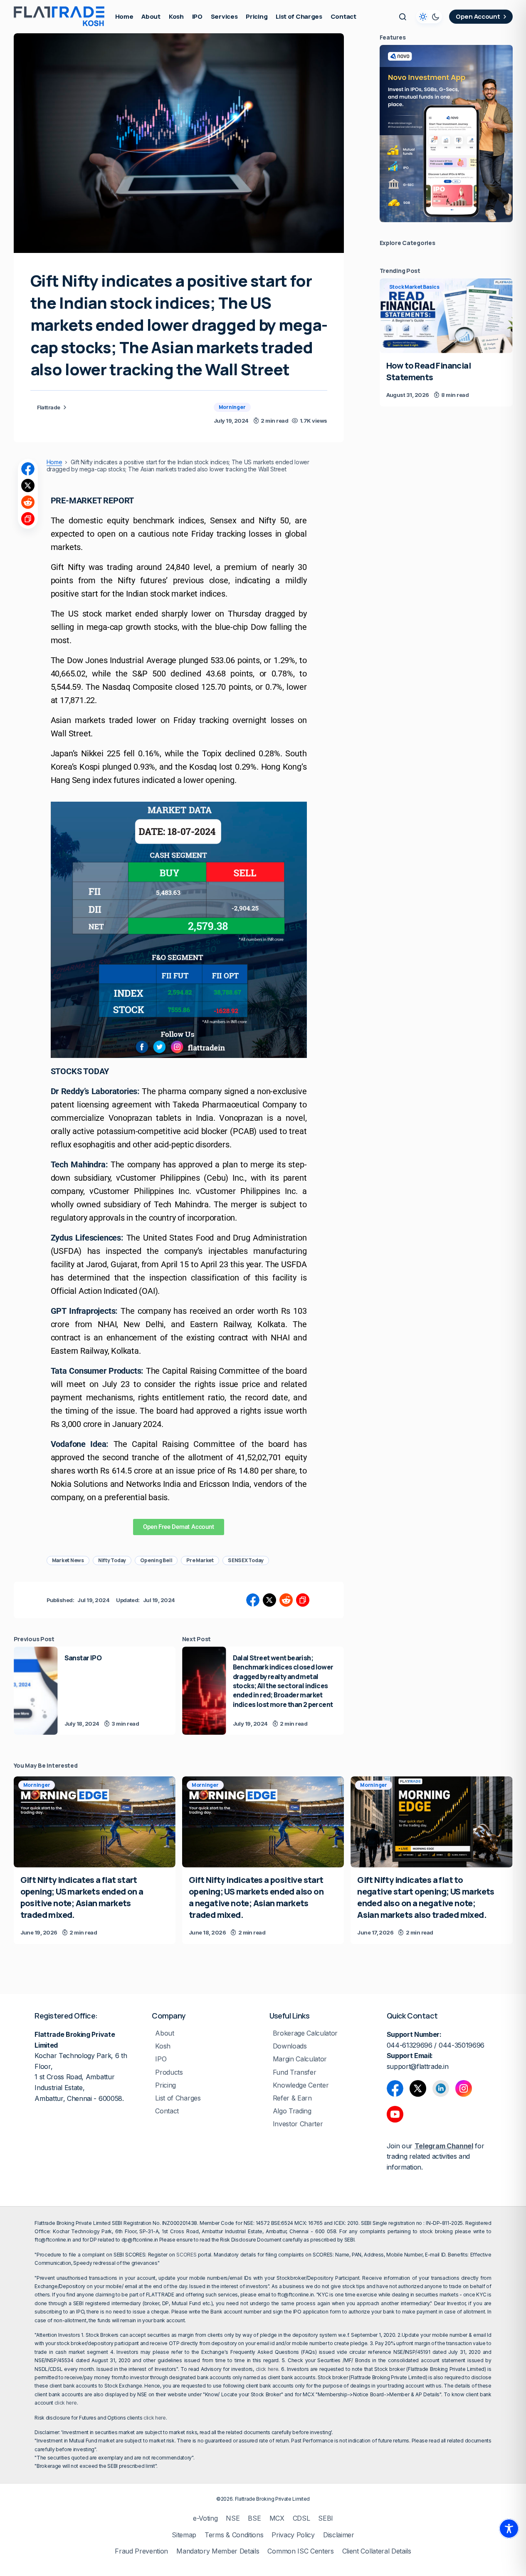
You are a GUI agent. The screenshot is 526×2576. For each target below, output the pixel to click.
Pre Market (200, 1560)
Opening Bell (156, 1560)
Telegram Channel (444, 2146)
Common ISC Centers (300, 2551)
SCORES (186, 2255)
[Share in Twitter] (28, 485)
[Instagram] (464, 2088)
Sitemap (184, 2535)
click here (267, 2369)
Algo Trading (292, 2111)
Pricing (165, 2085)
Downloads (290, 2046)
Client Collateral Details (377, 2551)
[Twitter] (418, 2088)
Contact (167, 2111)
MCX (277, 2518)
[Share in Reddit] (28, 502)
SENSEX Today (246, 1560)
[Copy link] (28, 519)
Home (54, 462)
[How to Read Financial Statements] (446, 316)
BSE (254, 2518)
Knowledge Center (301, 2085)
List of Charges (178, 2098)
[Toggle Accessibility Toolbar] (509, 2529)
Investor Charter (298, 2124)
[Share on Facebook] (28, 469)
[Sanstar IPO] (36, 1691)
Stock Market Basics (414, 287)
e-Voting (205, 2518)
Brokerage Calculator (305, 2033)
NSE (233, 2518)
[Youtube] (395, 2114)
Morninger (232, 407)
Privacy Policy (293, 2535)
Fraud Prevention (141, 2551)
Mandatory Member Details (218, 2551)
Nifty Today (112, 1560)
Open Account (478, 16)
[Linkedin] (441, 2088)
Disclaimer (339, 2535)
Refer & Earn (292, 2098)
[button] (403, 17)
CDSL (301, 2518)
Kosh (163, 2046)
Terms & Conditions (234, 2535)
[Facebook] (395, 2088)
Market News (68, 1560)
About (164, 2033)
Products (169, 2072)
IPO (161, 2059)
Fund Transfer (295, 2072)
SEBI (326, 2518)
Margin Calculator (300, 2059)
